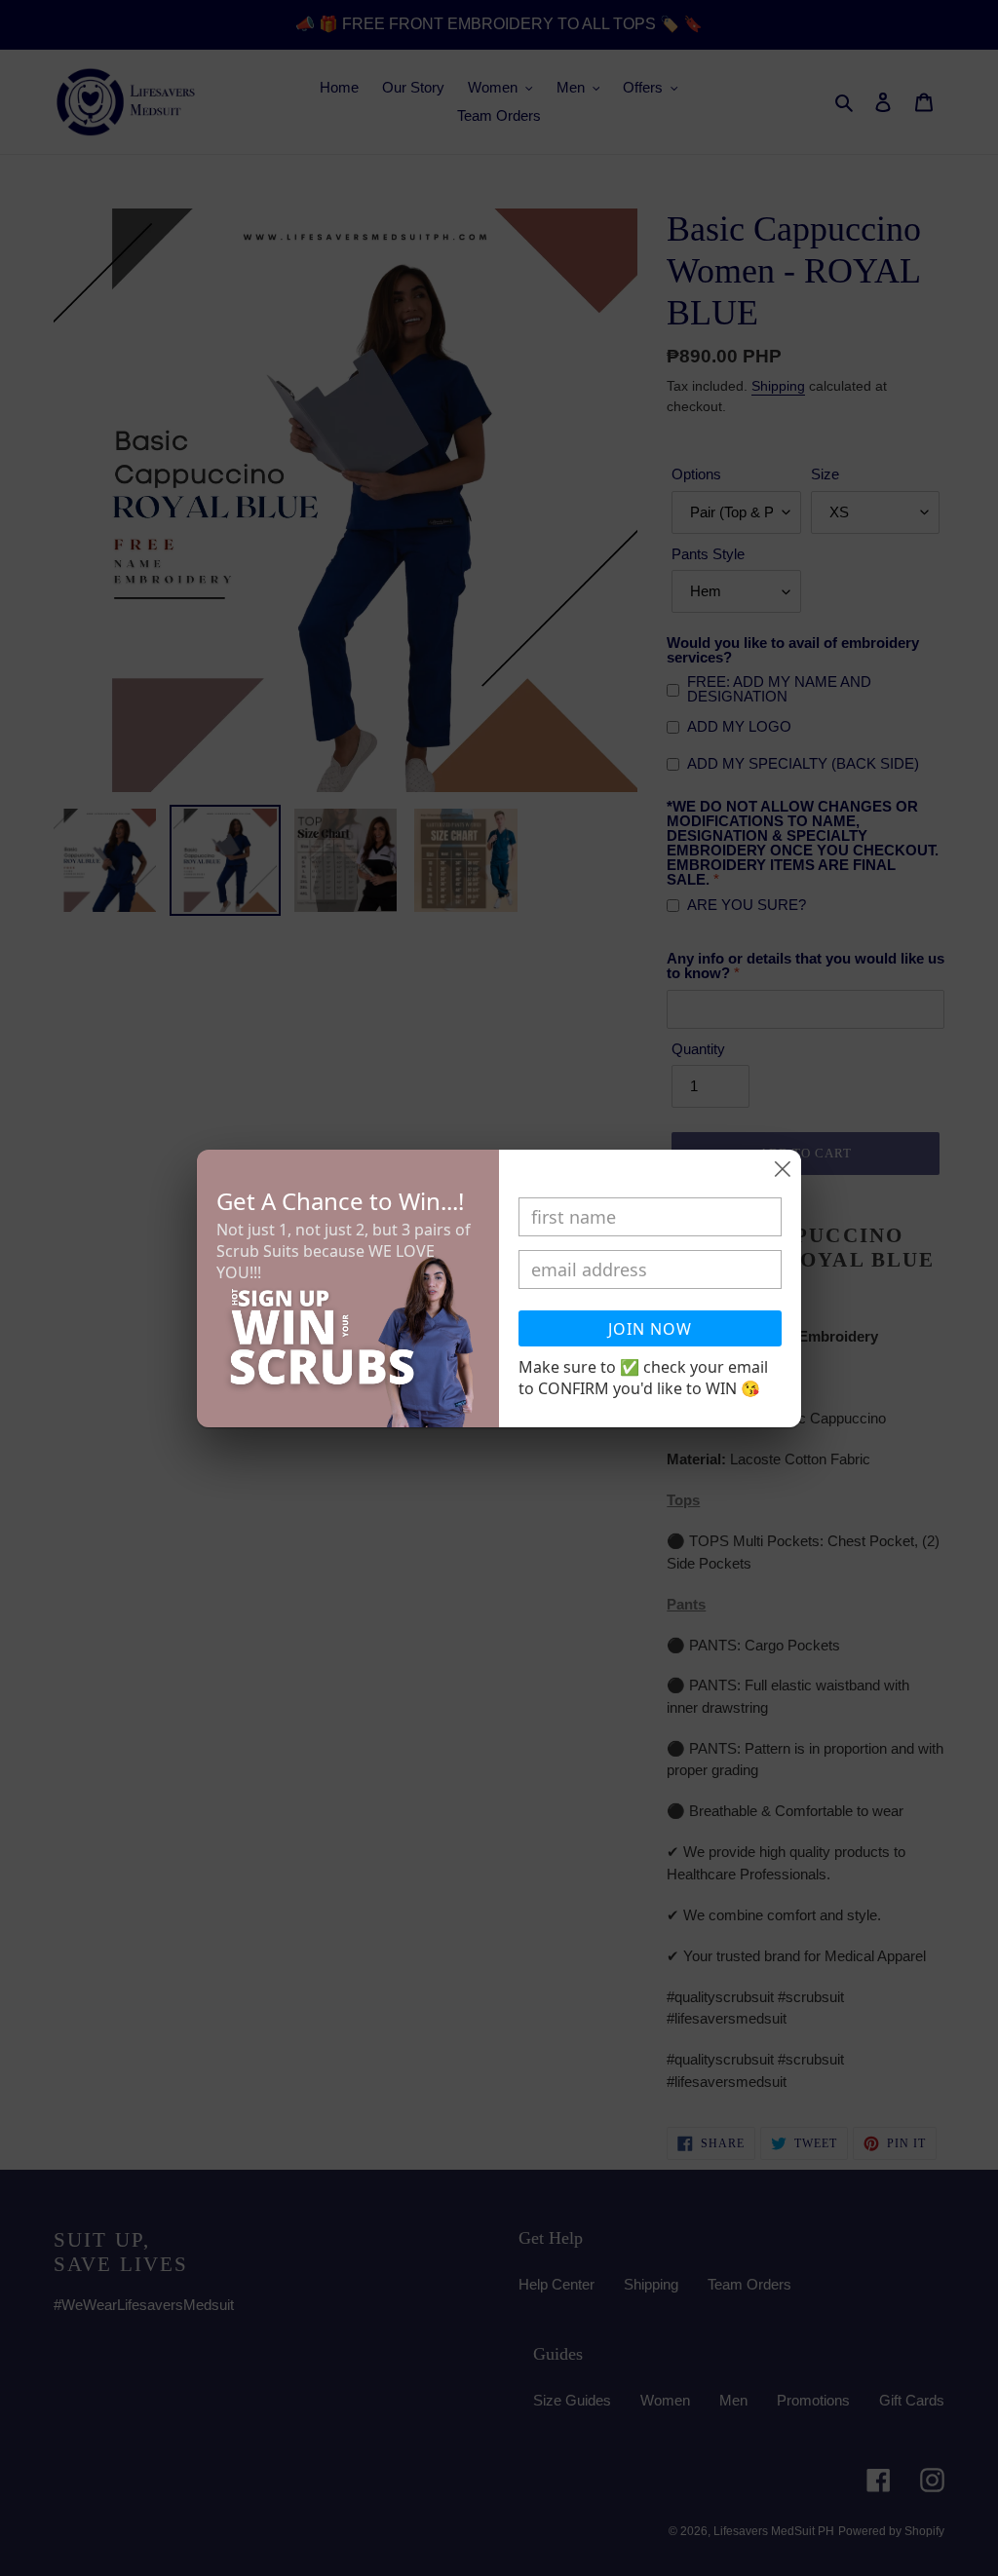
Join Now (650, 1329)
